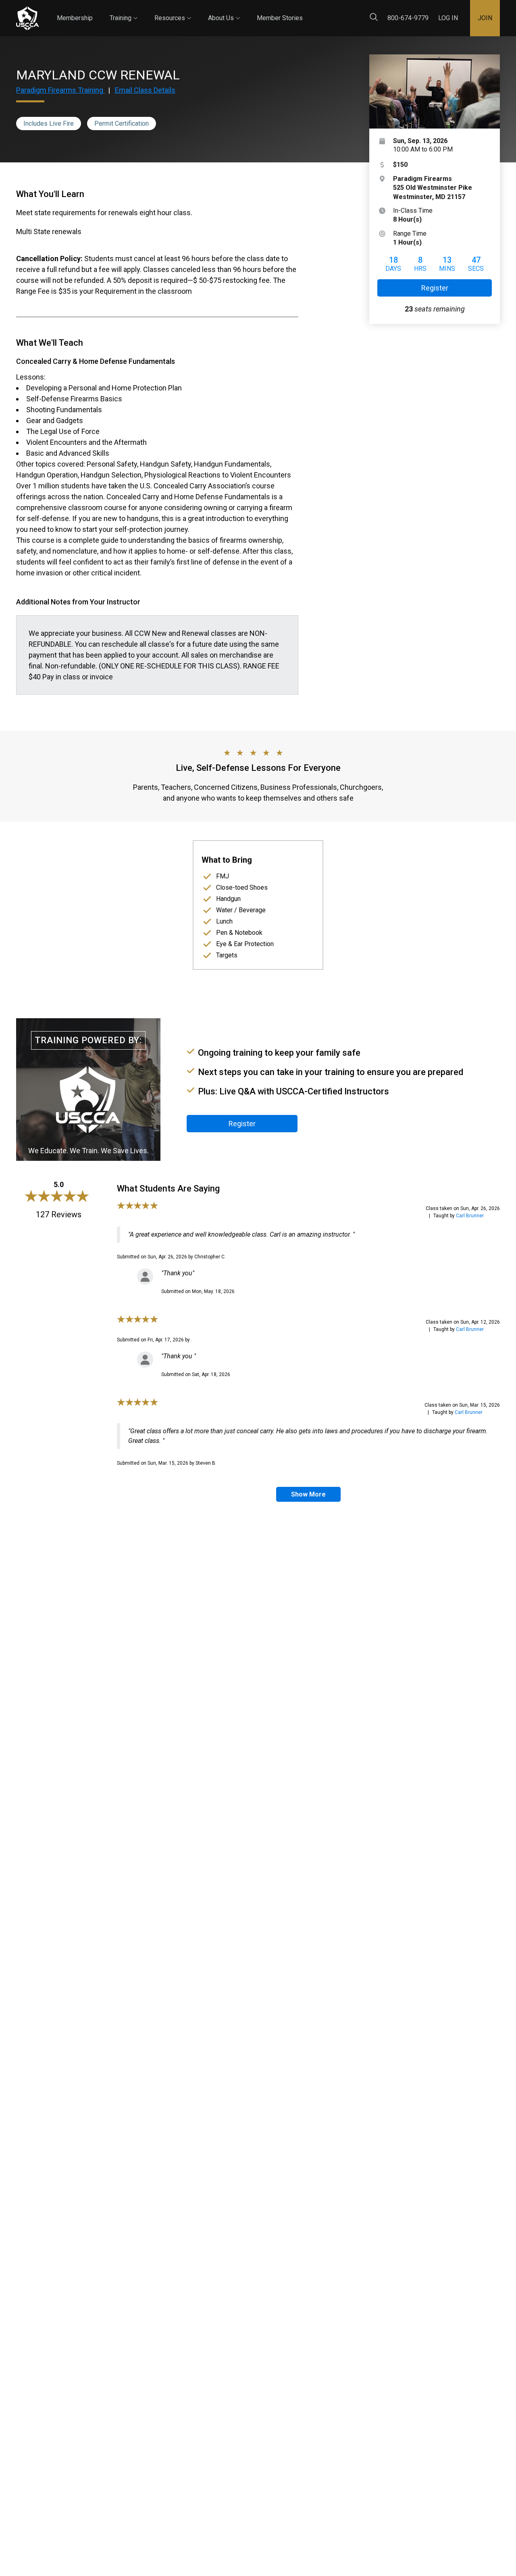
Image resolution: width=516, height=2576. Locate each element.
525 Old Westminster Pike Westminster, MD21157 (433, 188)
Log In (448, 18)
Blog (310, 11)
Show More (308, 1494)
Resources (173, 11)
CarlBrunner (470, 1216)
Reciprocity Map (356, 11)
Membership (75, 18)
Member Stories (280, 18)
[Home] (27, 18)
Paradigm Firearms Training (60, 90)
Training (124, 11)
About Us (224, 11)
